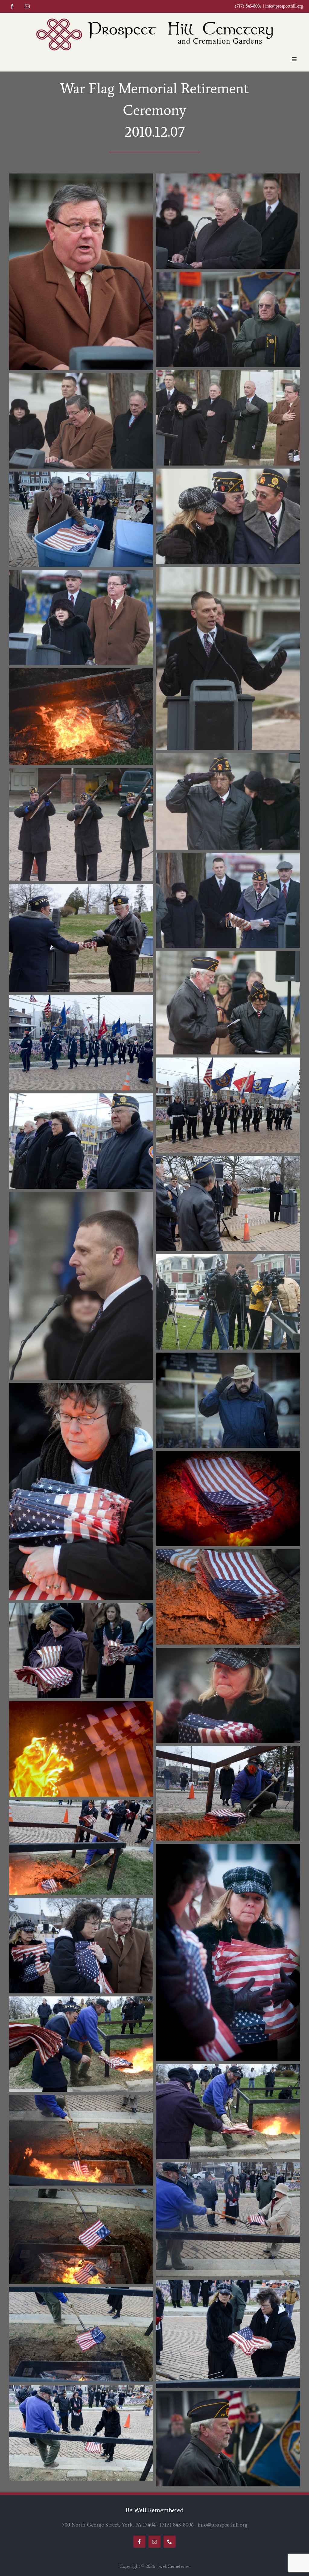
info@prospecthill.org (284, 6)
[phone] (170, 2542)
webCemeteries (174, 2566)
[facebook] (12, 6)
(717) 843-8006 (177, 2525)
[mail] (27, 6)
